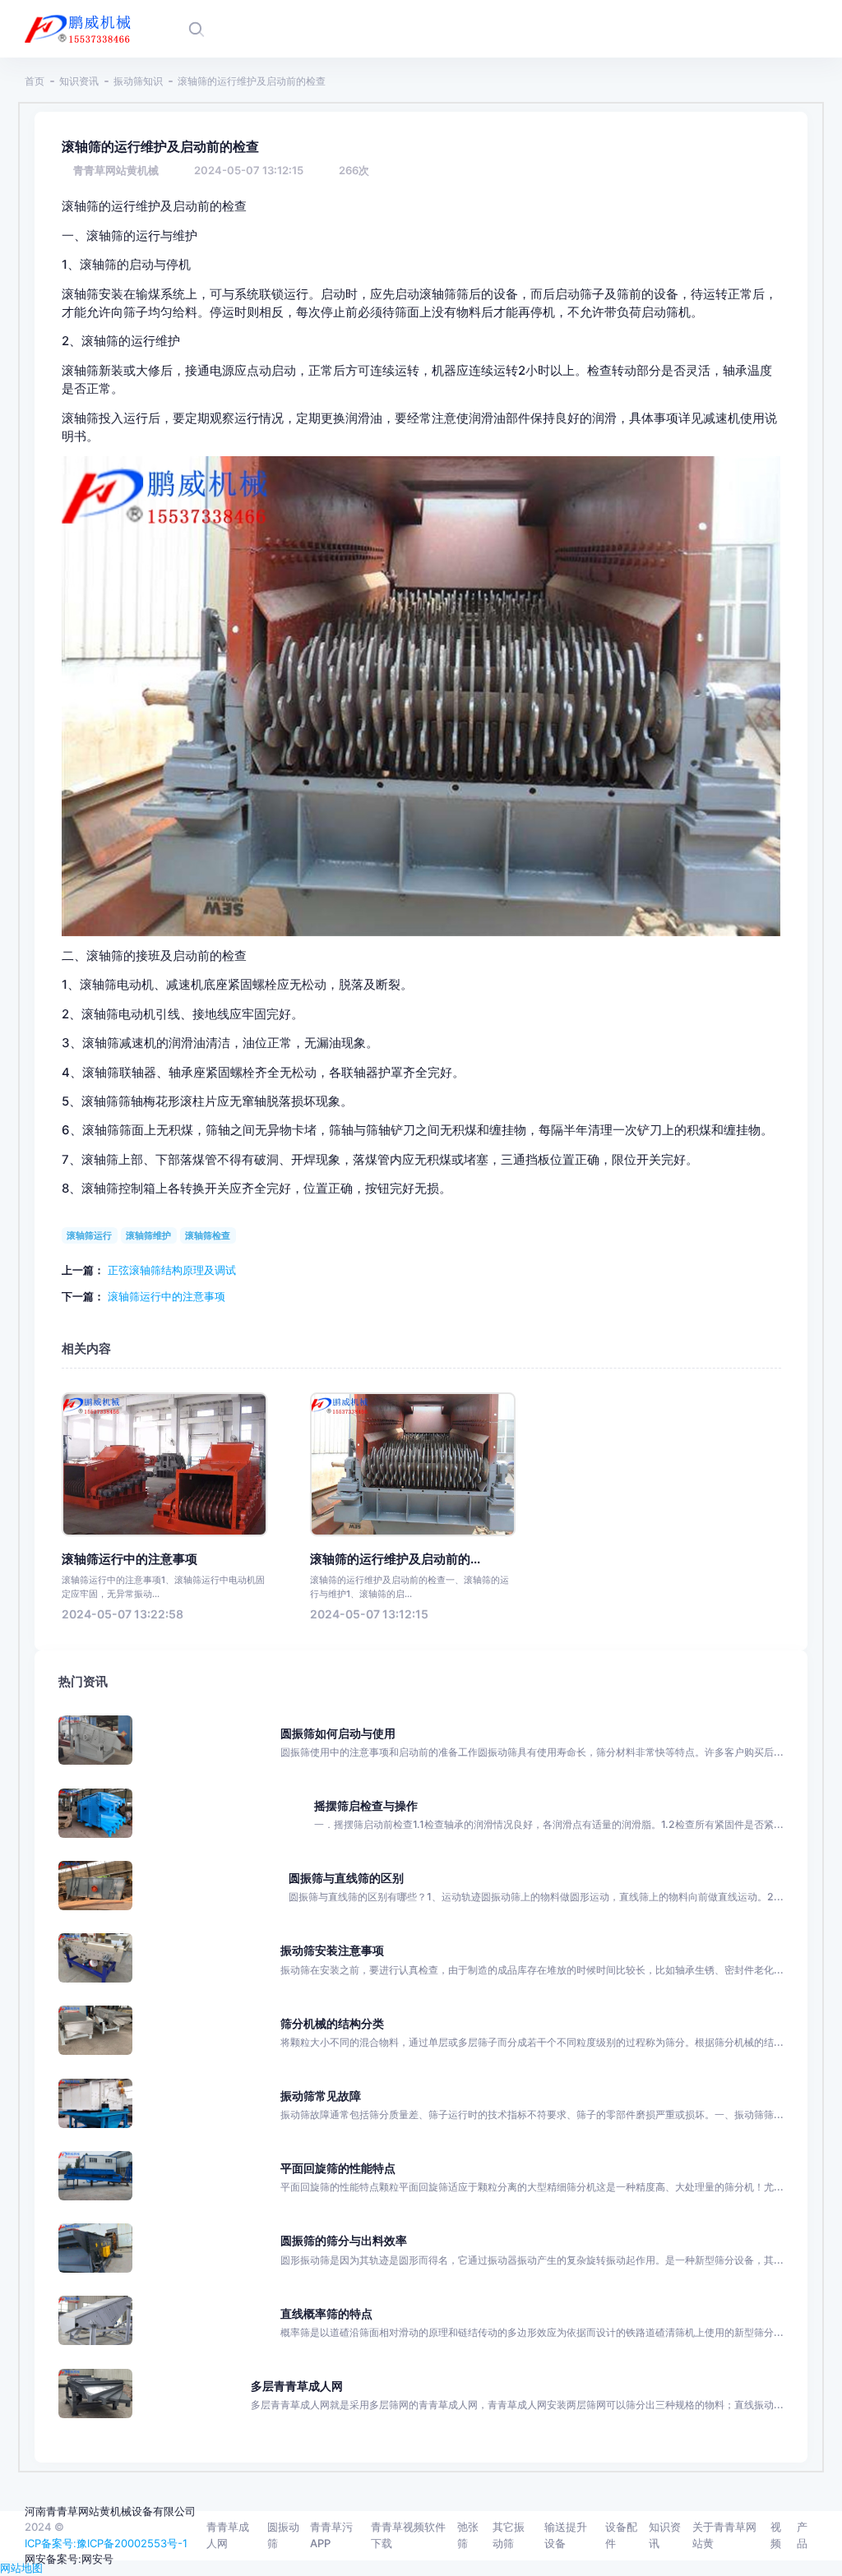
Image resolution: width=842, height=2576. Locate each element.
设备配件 (621, 2535)
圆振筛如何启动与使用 (338, 1733)
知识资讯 (79, 81)
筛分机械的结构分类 (332, 2023)
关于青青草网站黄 (724, 2535)
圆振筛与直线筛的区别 (346, 1878)
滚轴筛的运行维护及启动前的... (395, 1559)
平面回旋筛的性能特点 (338, 2168)
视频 (776, 2535)
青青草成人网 (228, 2535)
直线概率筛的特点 (326, 2313)
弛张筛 (468, 2535)
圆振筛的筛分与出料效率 (344, 2240)
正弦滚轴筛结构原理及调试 (172, 1270)
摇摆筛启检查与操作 (366, 1805)
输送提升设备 (566, 2535)
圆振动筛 (283, 2535)
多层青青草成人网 (297, 2386)
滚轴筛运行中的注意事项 (167, 1296)
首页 (35, 81)
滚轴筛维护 (148, 1235)
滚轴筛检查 (208, 1235)
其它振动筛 (509, 2535)
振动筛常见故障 (321, 2096)
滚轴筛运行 (89, 1235)
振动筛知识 (138, 81)
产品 (802, 2535)
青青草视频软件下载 (408, 2535)
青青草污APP (331, 2535)
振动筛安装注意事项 (332, 1950)
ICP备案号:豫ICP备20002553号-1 (106, 2543)
